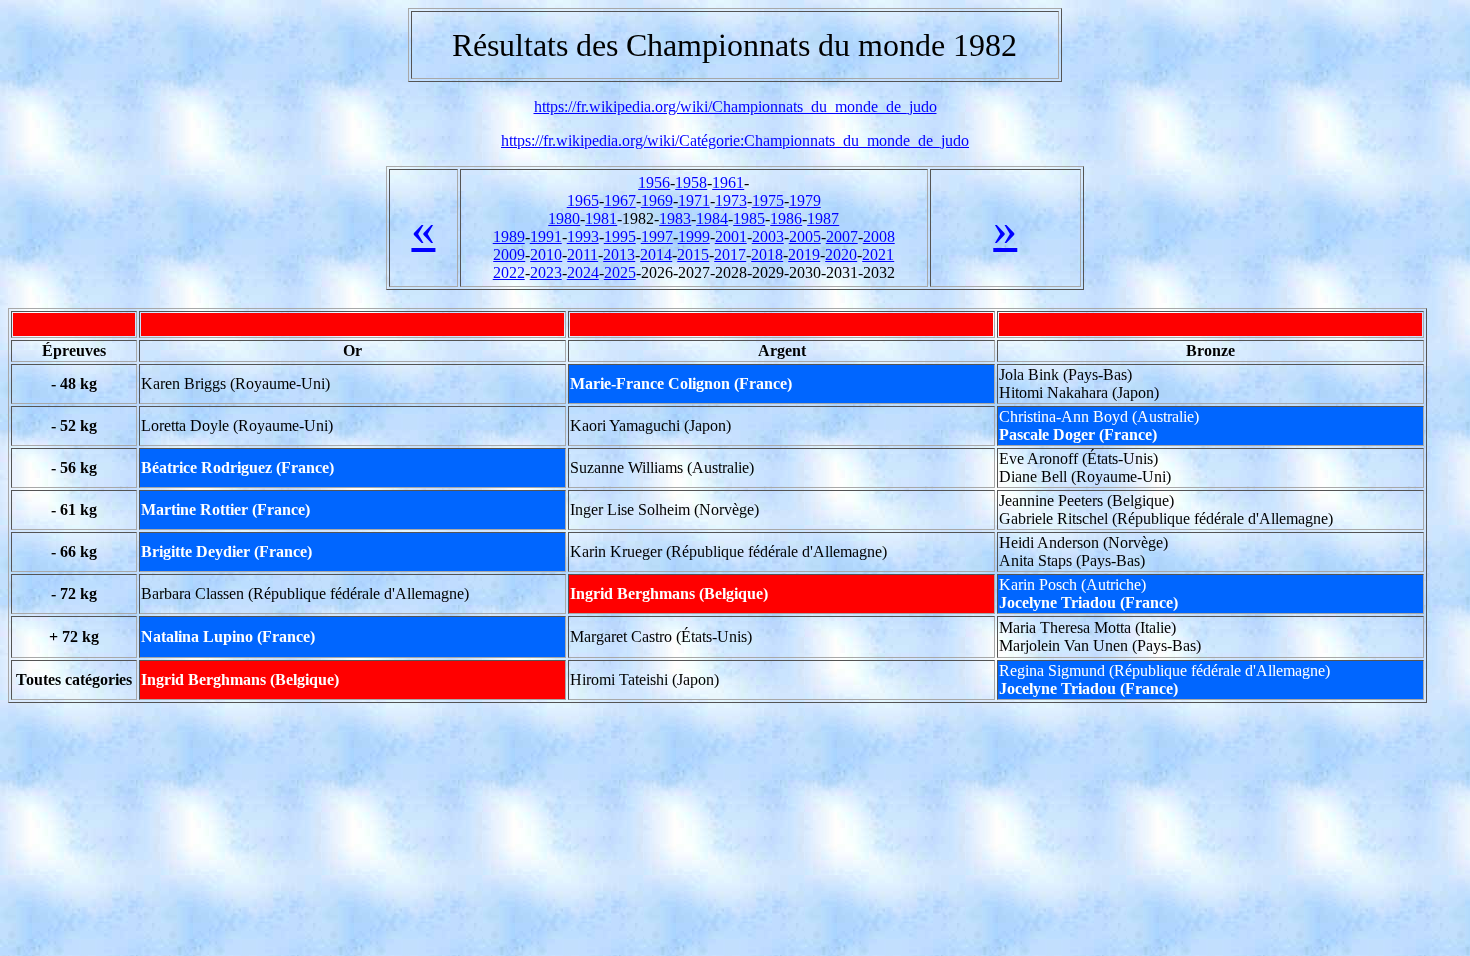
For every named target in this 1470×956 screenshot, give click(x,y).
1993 (583, 236)
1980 (564, 218)
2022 (509, 272)
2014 (656, 254)
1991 (546, 236)
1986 (786, 218)
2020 (841, 254)
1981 (601, 218)
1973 (731, 200)
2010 (546, 254)
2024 (583, 272)
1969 (657, 200)
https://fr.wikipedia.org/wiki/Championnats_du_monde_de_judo (735, 106)
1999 (694, 236)
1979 (805, 200)
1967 (620, 200)
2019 (804, 254)
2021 (878, 254)
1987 (823, 218)
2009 (509, 254)
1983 (675, 218)
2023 (546, 272)
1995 (620, 236)
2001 (731, 236)
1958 (691, 182)
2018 (767, 254)
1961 (728, 182)
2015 (693, 254)
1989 (509, 236)
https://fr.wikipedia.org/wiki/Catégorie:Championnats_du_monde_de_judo (735, 140)
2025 (620, 272)
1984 (712, 218)
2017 (730, 254)
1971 (694, 200)
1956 (654, 182)
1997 (657, 236)
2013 (619, 254)
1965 (583, 200)
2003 (768, 236)
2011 (582, 254)
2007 (842, 236)
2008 (879, 236)
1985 (749, 218)
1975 (768, 200)
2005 (805, 236)
